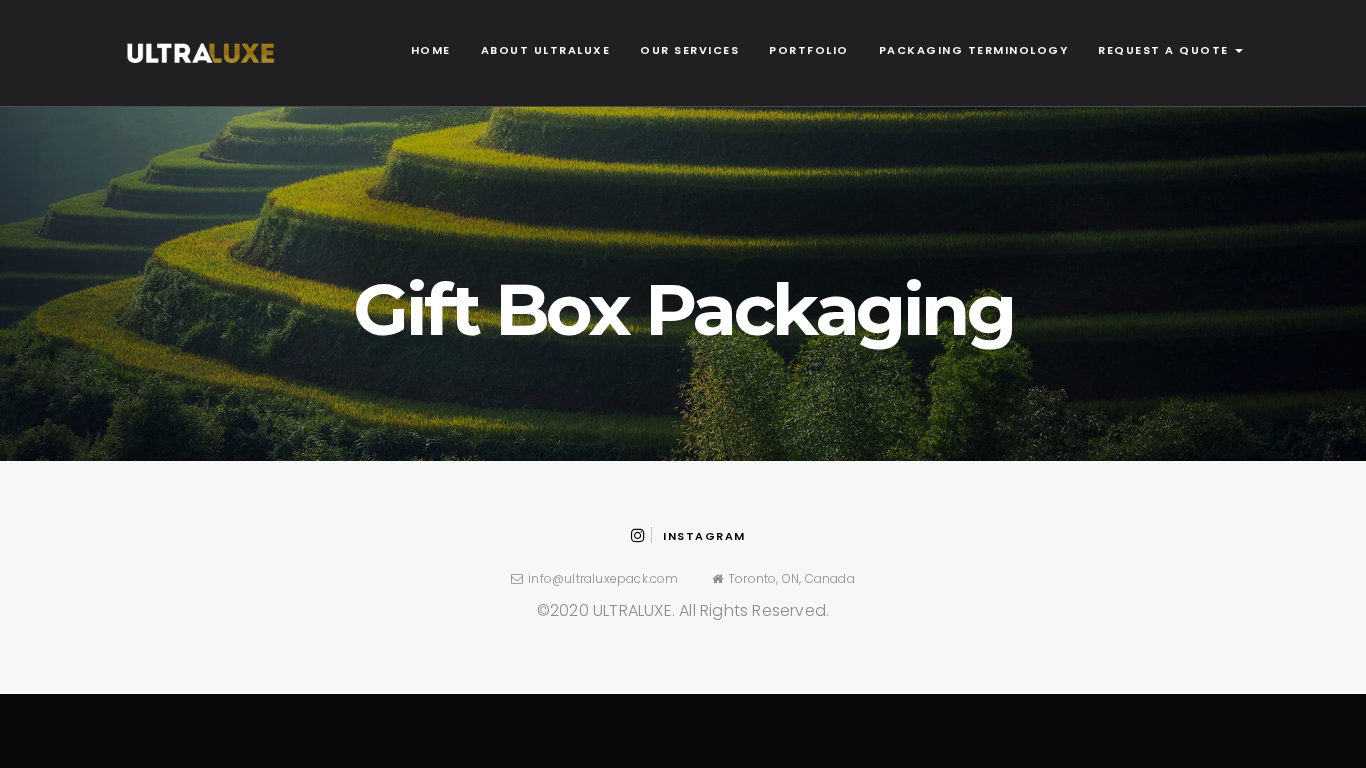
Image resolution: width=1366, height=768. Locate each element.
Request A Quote (1165, 50)
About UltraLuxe (546, 50)
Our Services (689, 50)
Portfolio (809, 50)
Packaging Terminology (974, 50)
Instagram (704, 536)
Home (431, 50)
